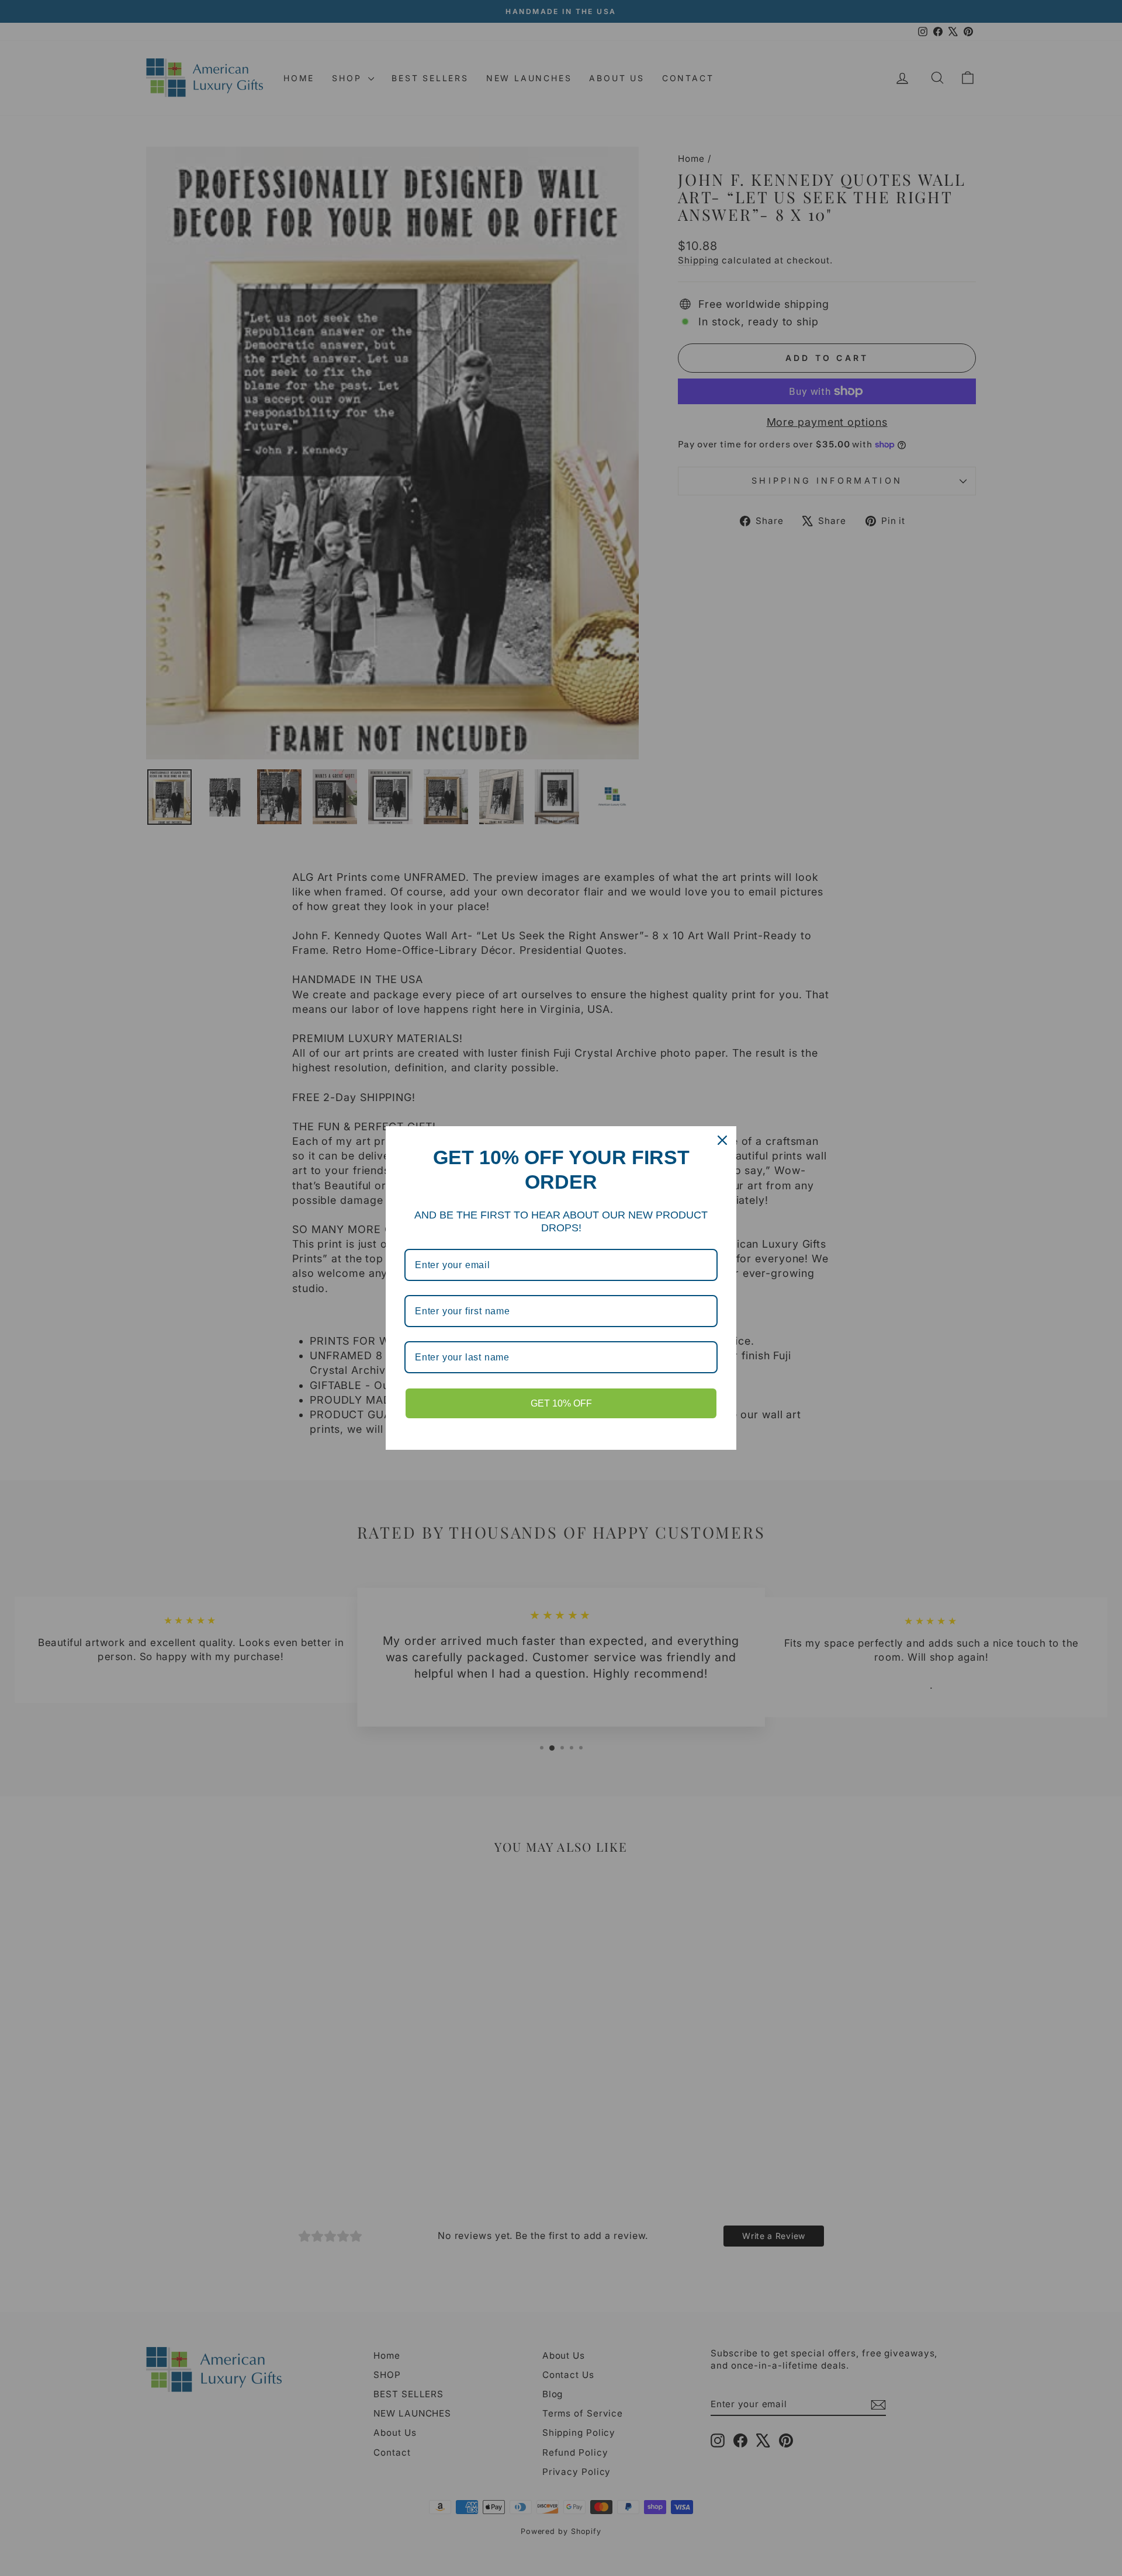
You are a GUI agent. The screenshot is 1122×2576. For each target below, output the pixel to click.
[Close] (722, 1140)
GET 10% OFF (561, 1403)
